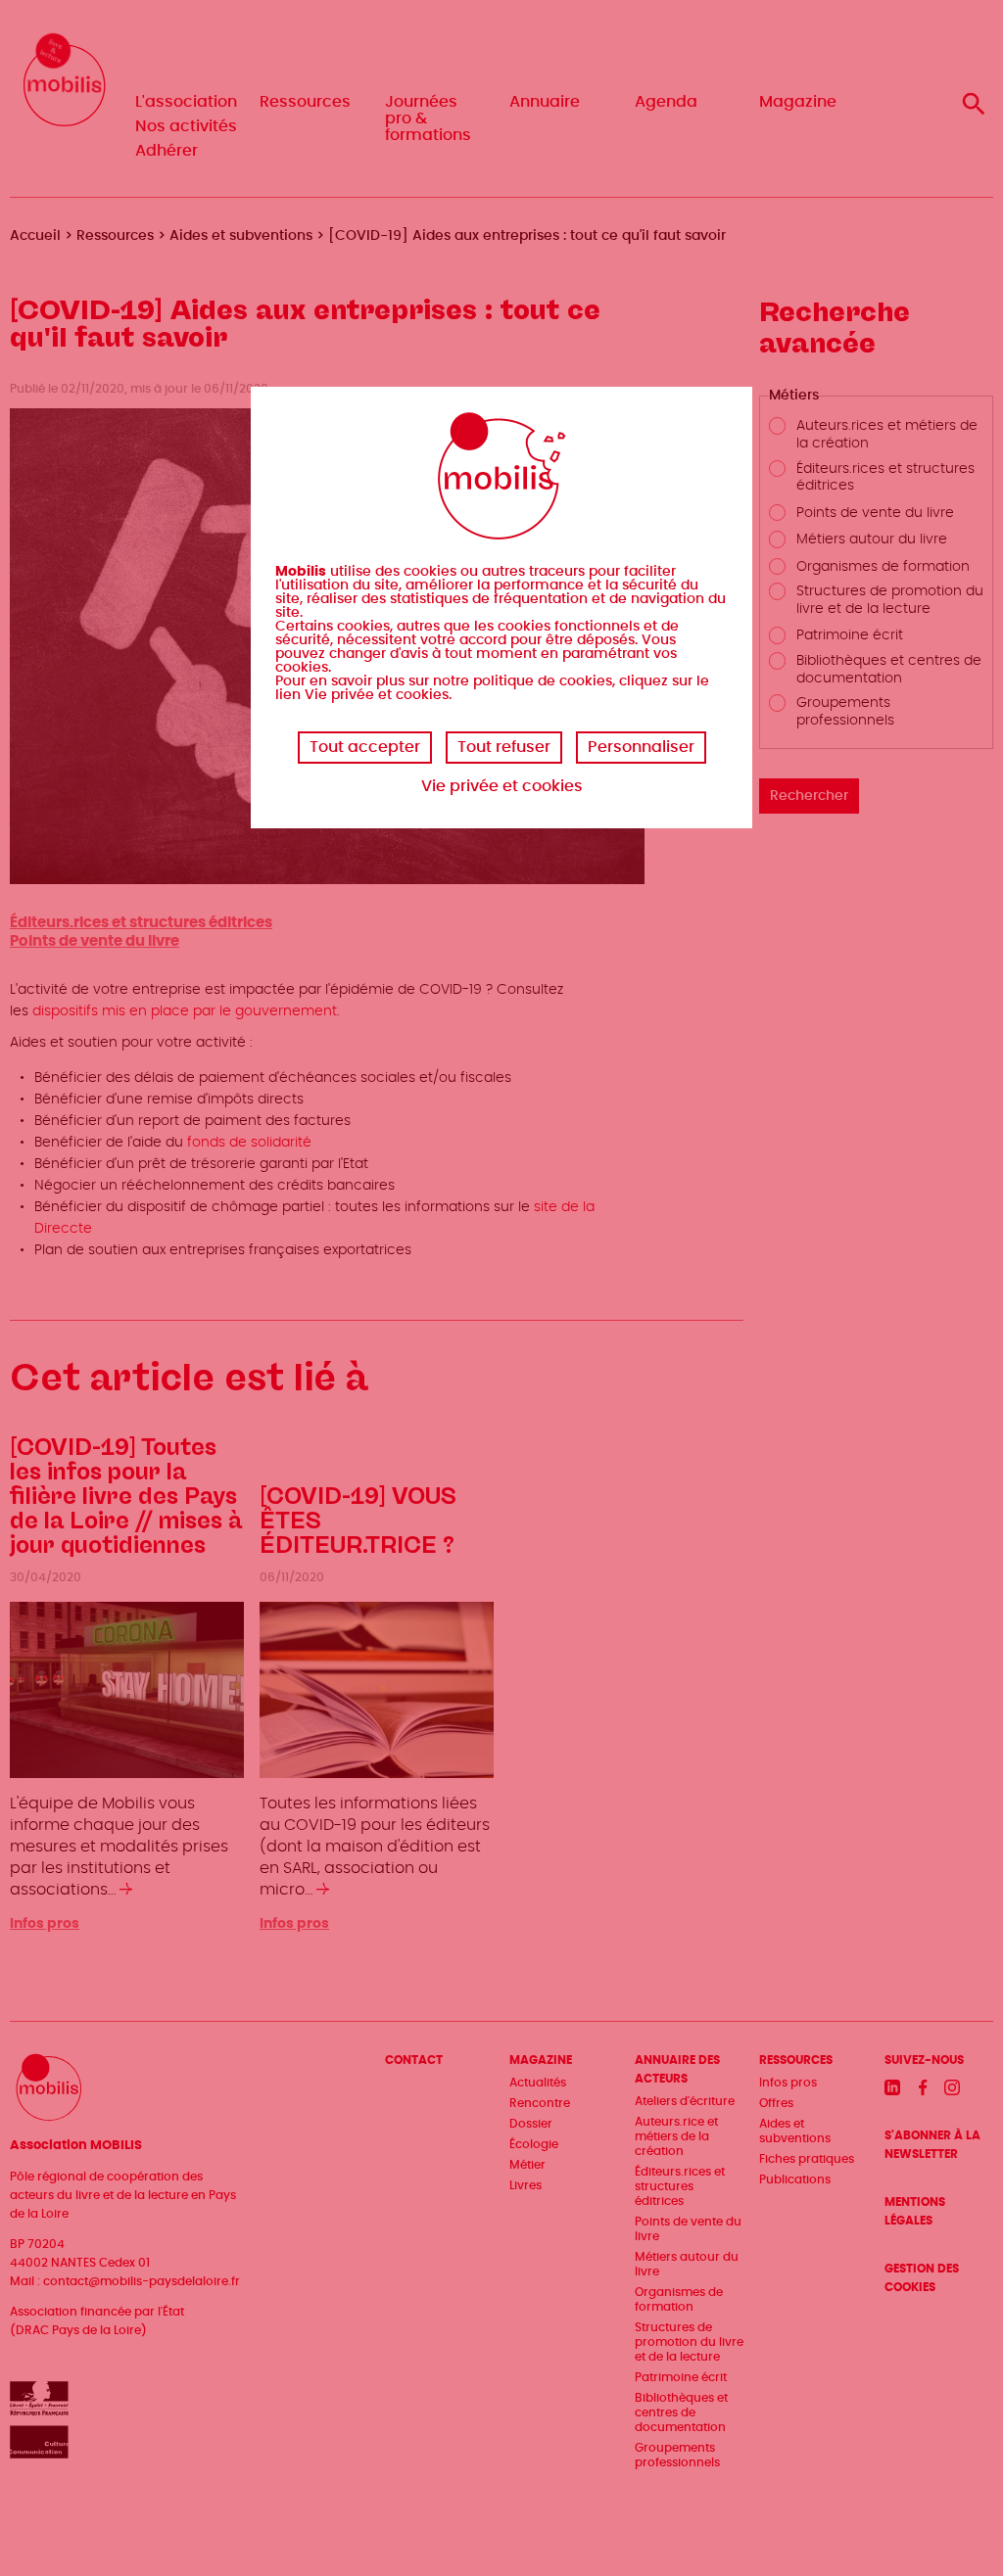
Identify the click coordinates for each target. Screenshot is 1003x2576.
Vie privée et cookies (502, 786)
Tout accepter (365, 747)
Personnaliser (641, 747)
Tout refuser (504, 747)
